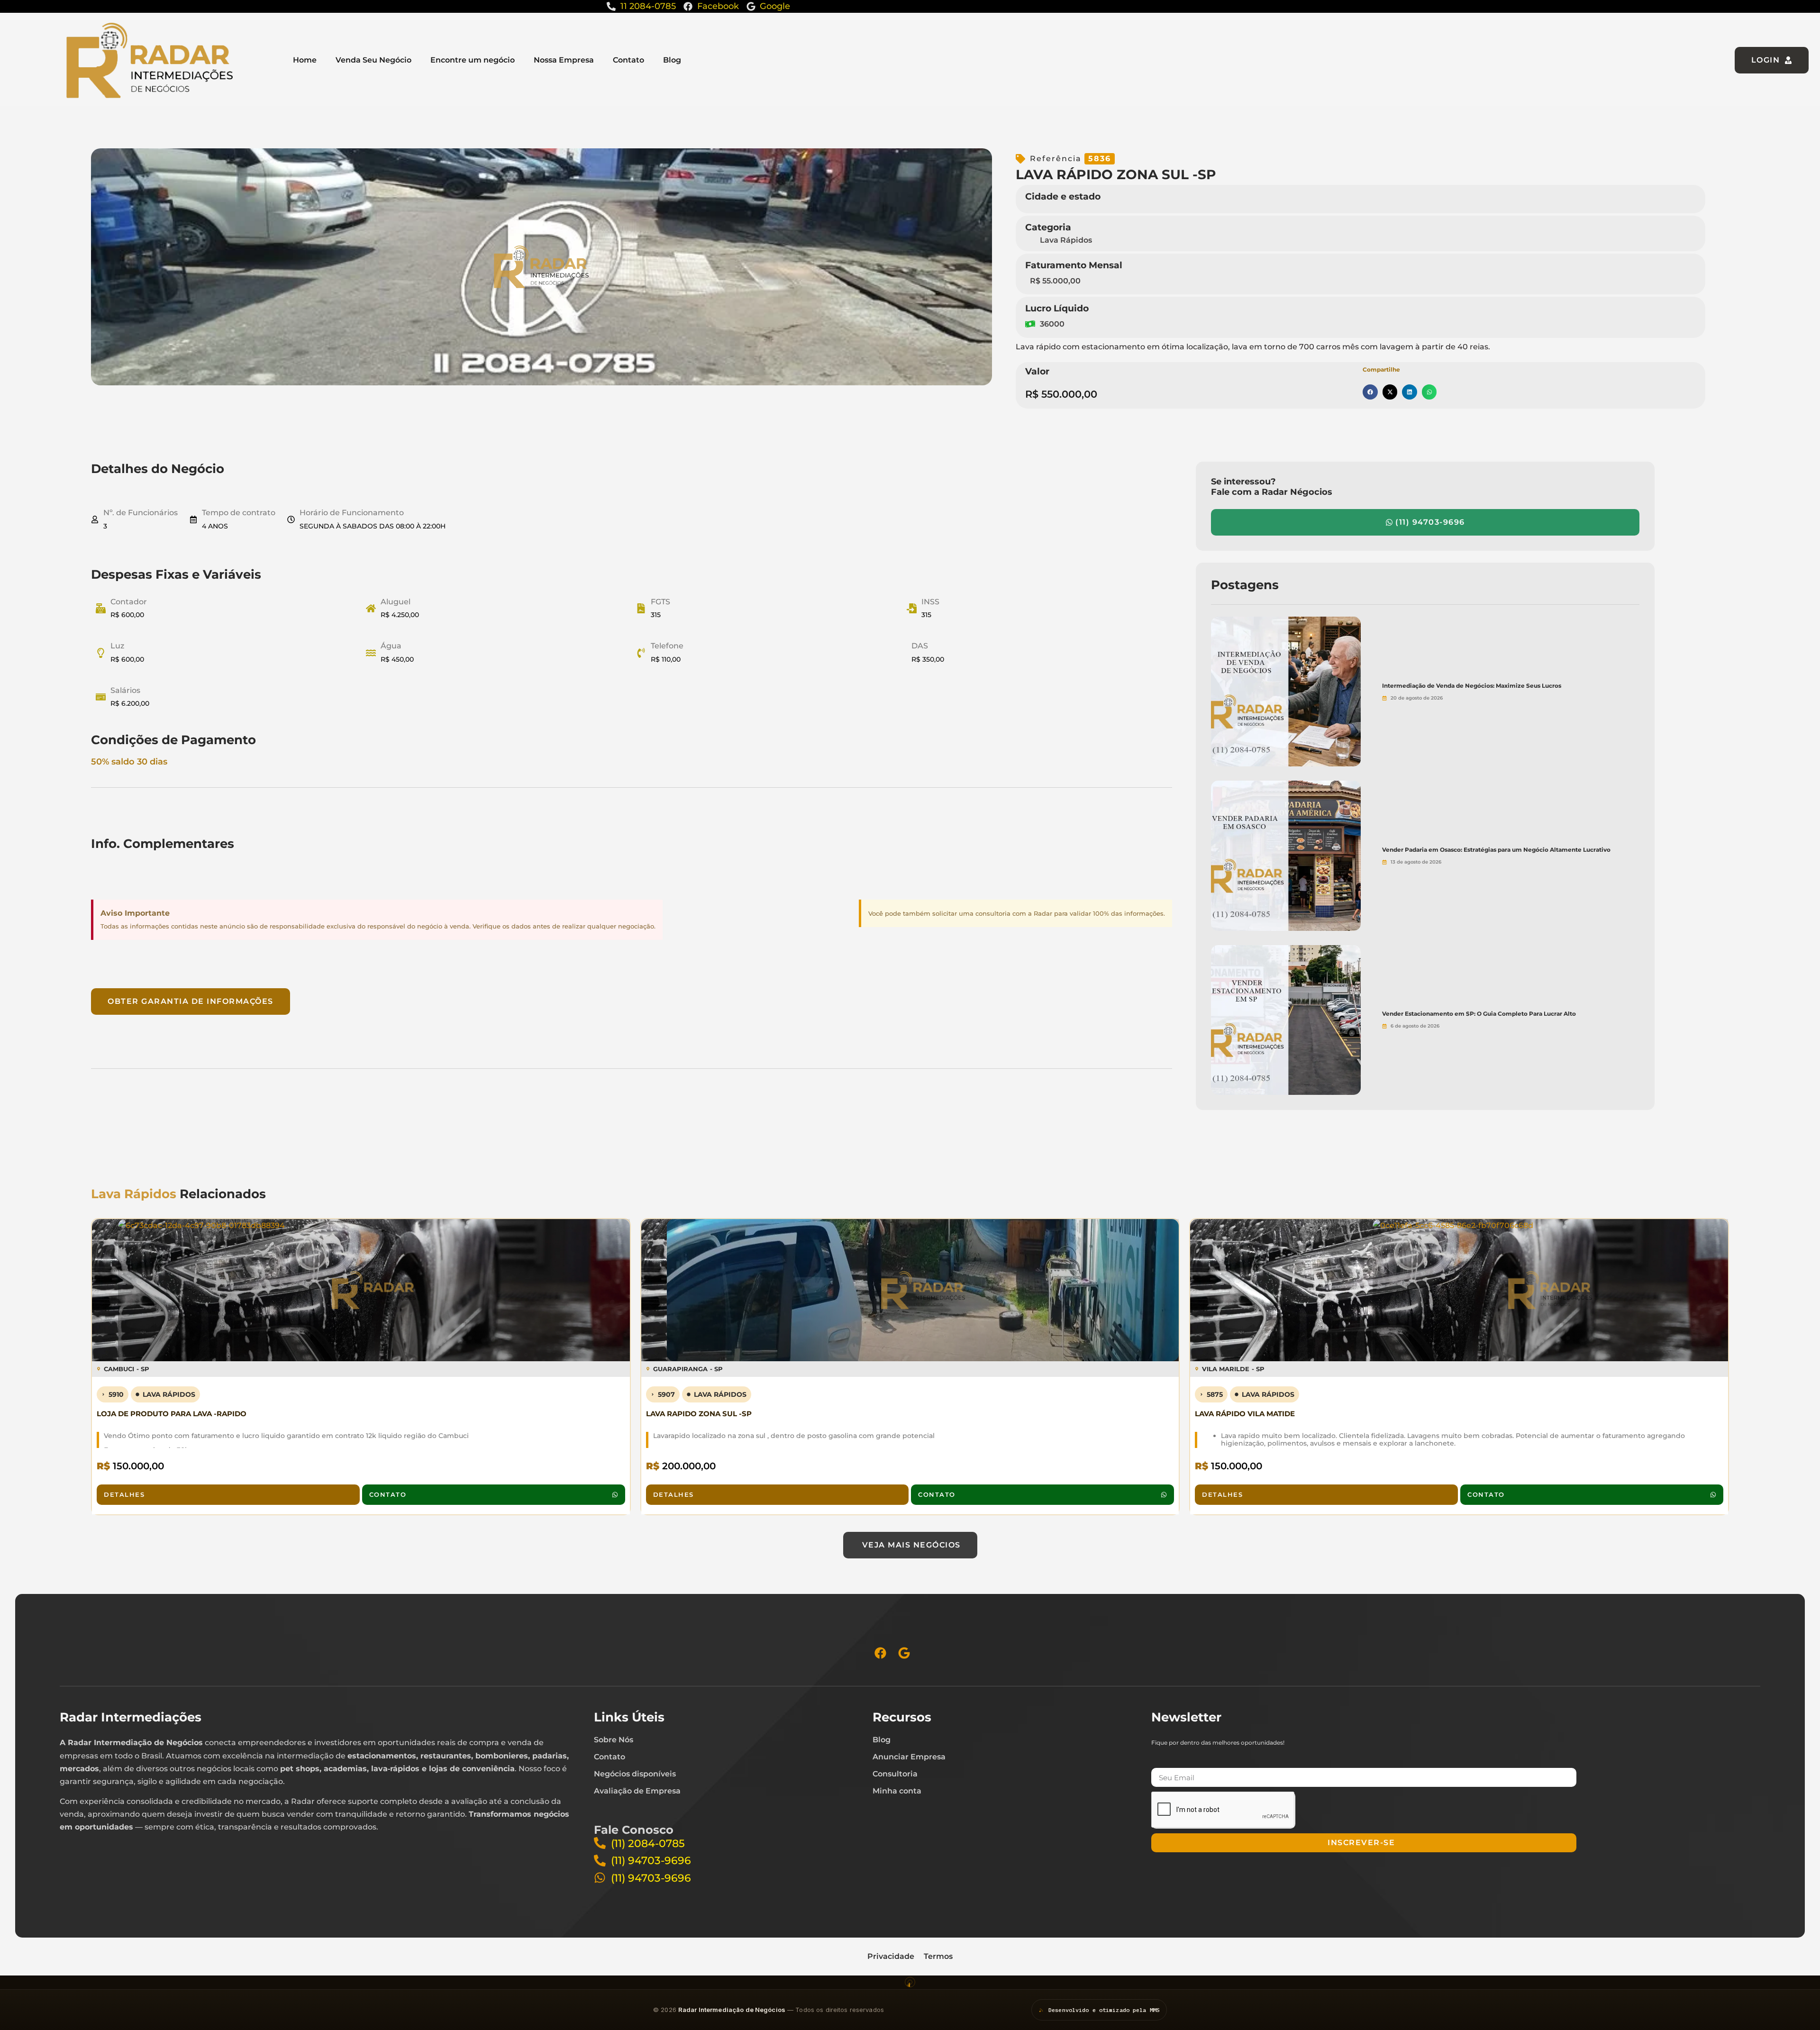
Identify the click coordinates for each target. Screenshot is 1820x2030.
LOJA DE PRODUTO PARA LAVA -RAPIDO (172, 1414)
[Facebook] (880, 1653)
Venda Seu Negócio (373, 60)
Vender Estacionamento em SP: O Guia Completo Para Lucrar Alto (1479, 1014)
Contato (628, 60)
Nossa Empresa (564, 60)
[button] (1370, 392)
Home (305, 60)
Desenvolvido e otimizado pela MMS (1104, 2010)
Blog (672, 60)
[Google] (904, 1653)
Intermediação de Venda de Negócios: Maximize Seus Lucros (1472, 686)
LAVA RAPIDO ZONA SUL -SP (699, 1414)
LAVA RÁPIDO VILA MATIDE (1245, 1414)
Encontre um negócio (473, 60)
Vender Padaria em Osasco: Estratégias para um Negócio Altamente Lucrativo (1496, 850)
